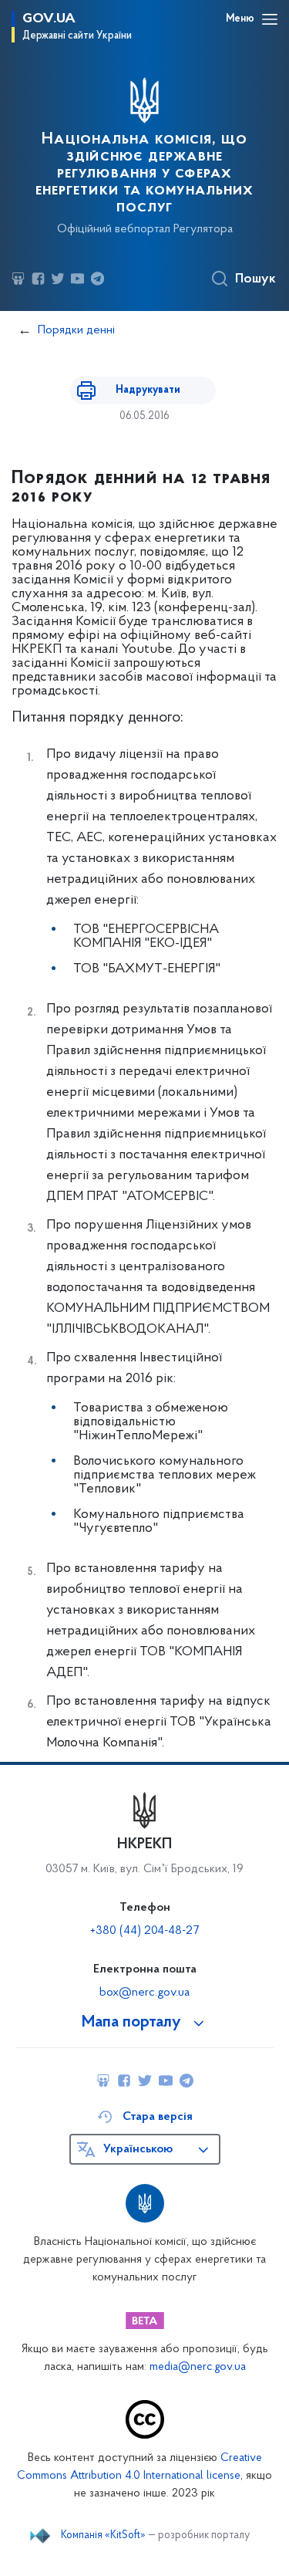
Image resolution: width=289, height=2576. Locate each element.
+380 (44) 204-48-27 (144, 1931)
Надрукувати (148, 390)
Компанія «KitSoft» (103, 2536)
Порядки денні (76, 330)
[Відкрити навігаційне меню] (270, 19)
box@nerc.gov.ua (144, 1993)
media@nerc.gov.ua (198, 2367)
